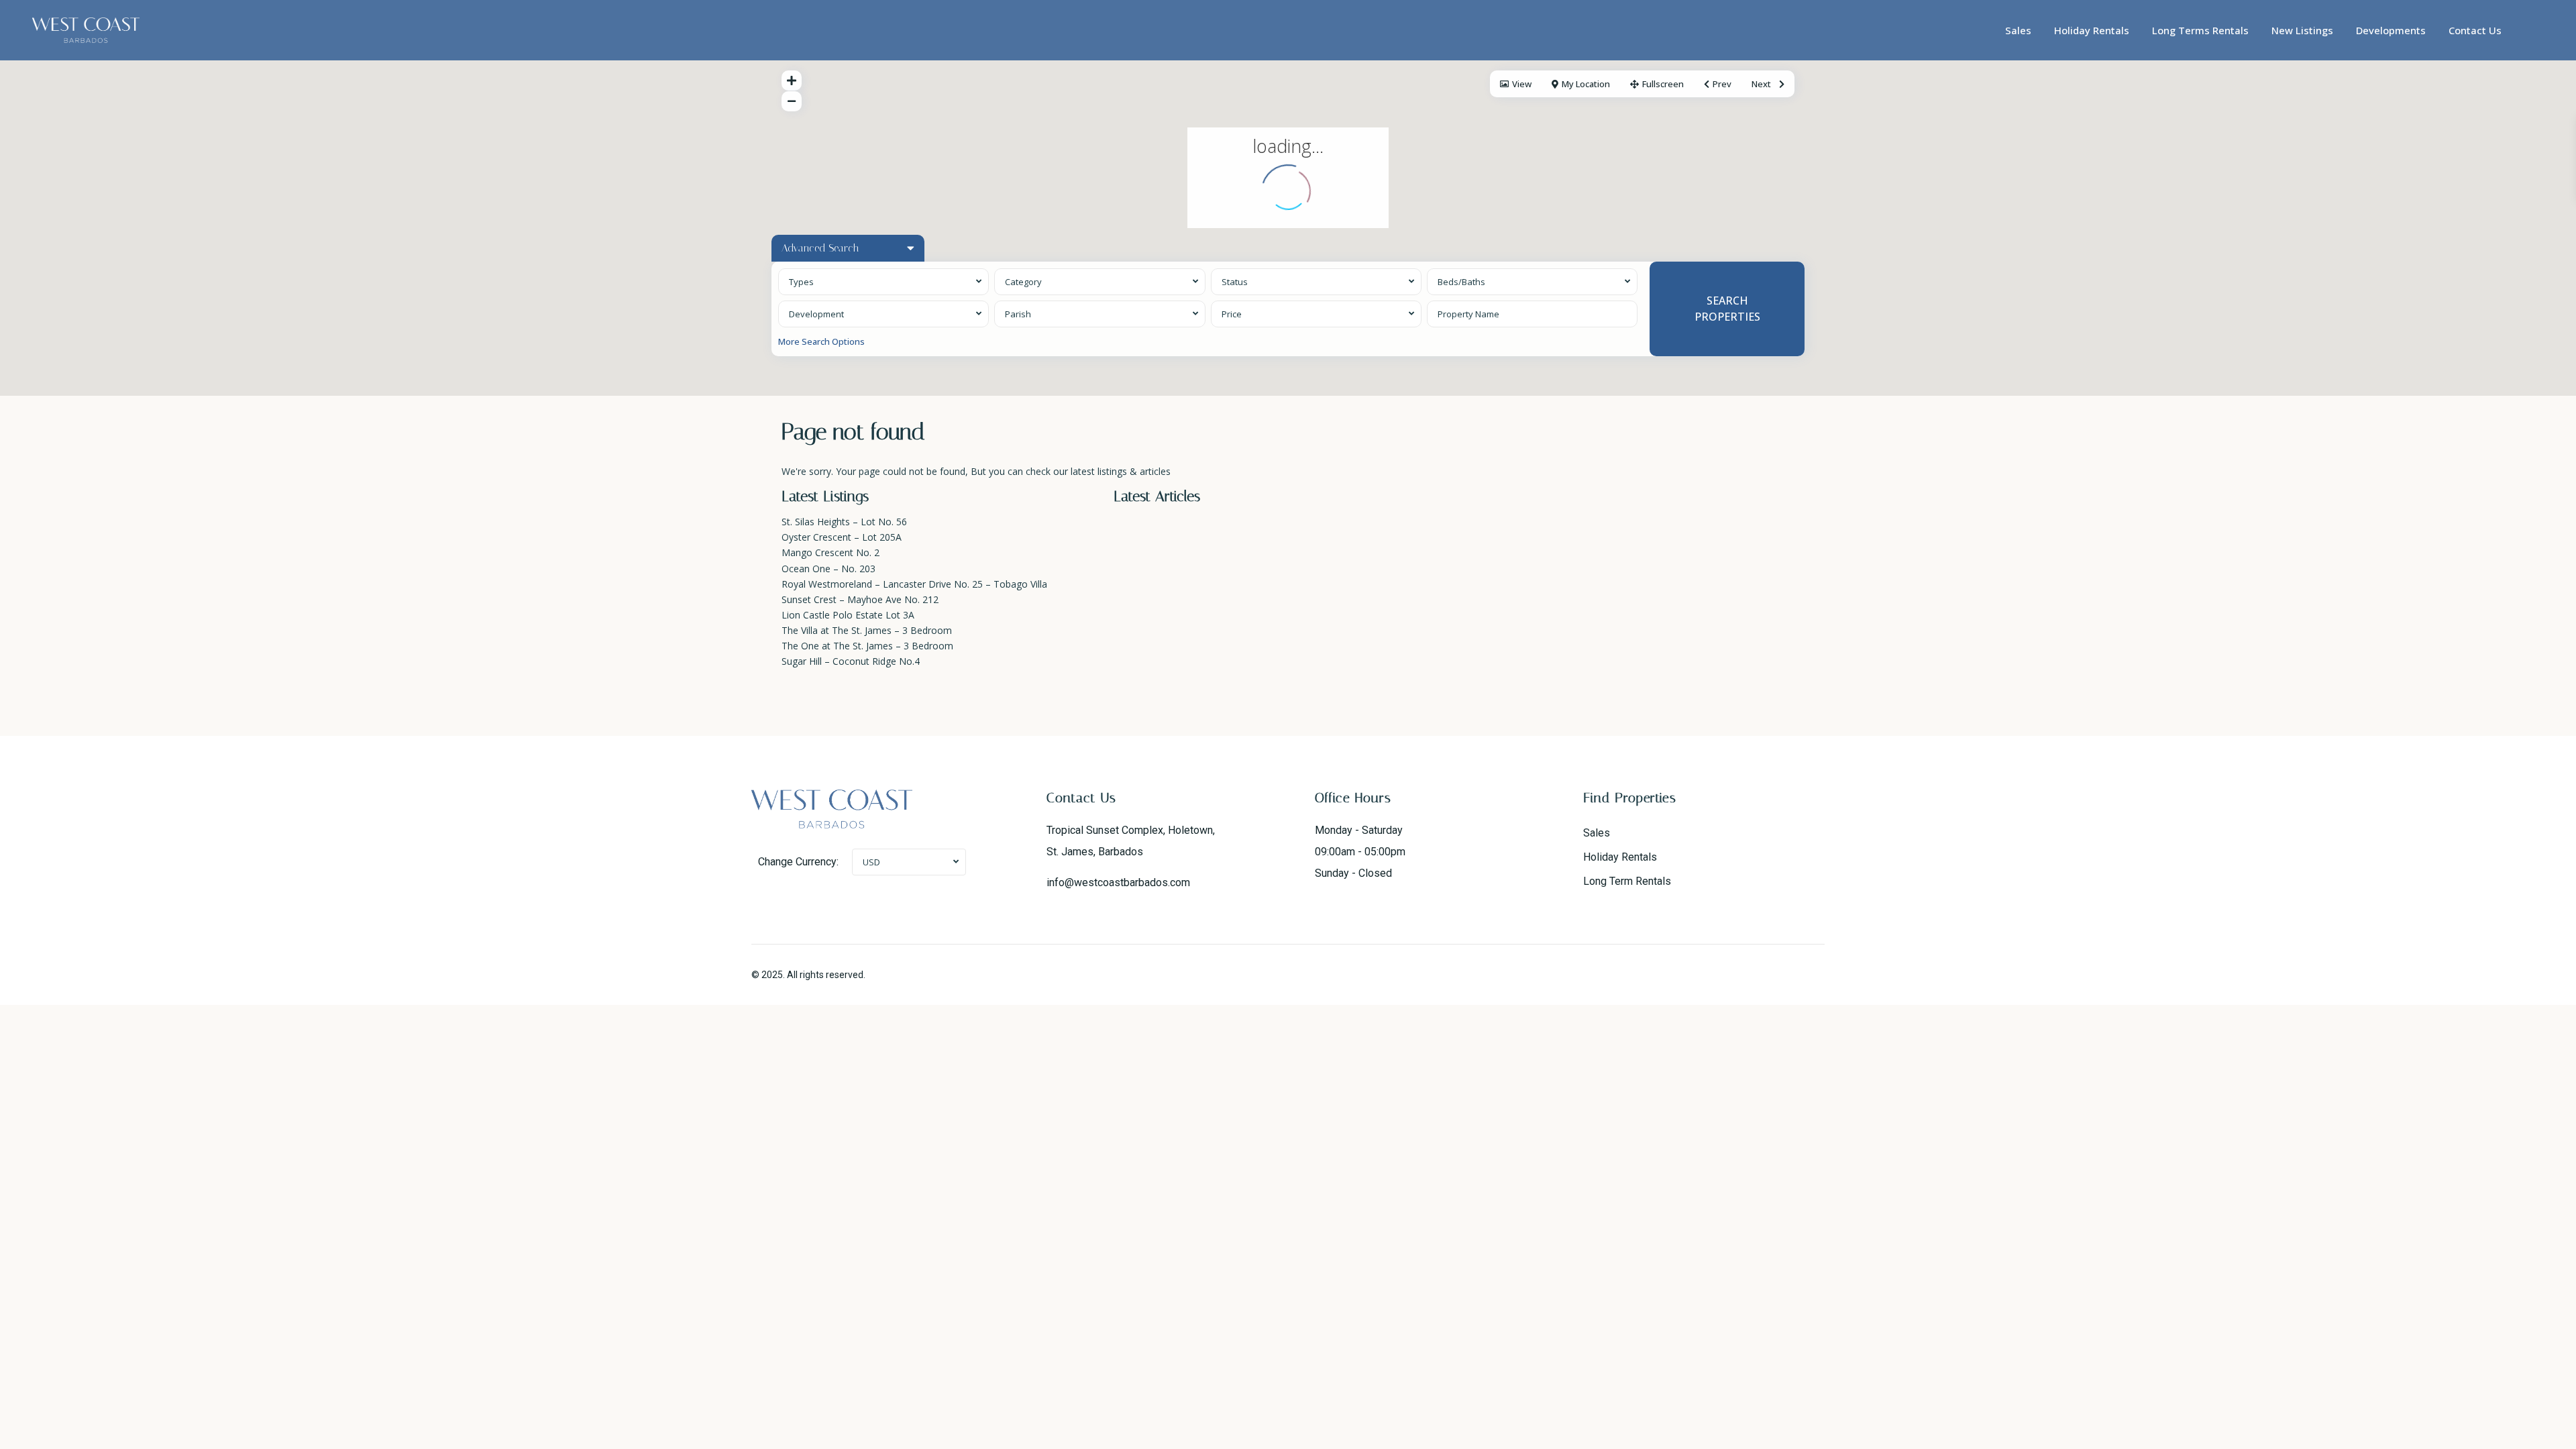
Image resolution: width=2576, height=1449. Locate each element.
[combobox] (883, 282)
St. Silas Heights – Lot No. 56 (844, 522)
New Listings (2302, 30)
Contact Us (2475, 30)
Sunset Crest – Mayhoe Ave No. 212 (860, 599)
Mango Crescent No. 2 (830, 552)
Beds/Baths (1461, 282)
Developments (2391, 30)
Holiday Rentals (2092, 30)
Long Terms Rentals (2200, 30)
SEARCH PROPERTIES (1727, 308)
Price (1232, 314)
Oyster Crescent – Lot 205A (842, 537)
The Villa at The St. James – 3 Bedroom (867, 630)
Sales (2018, 30)
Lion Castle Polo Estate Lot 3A (848, 615)
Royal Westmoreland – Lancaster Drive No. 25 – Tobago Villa (914, 584)
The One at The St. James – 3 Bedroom (867, 646)
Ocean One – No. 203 (828, 569)
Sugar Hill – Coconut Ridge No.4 (851, 661)
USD (871, 862)
